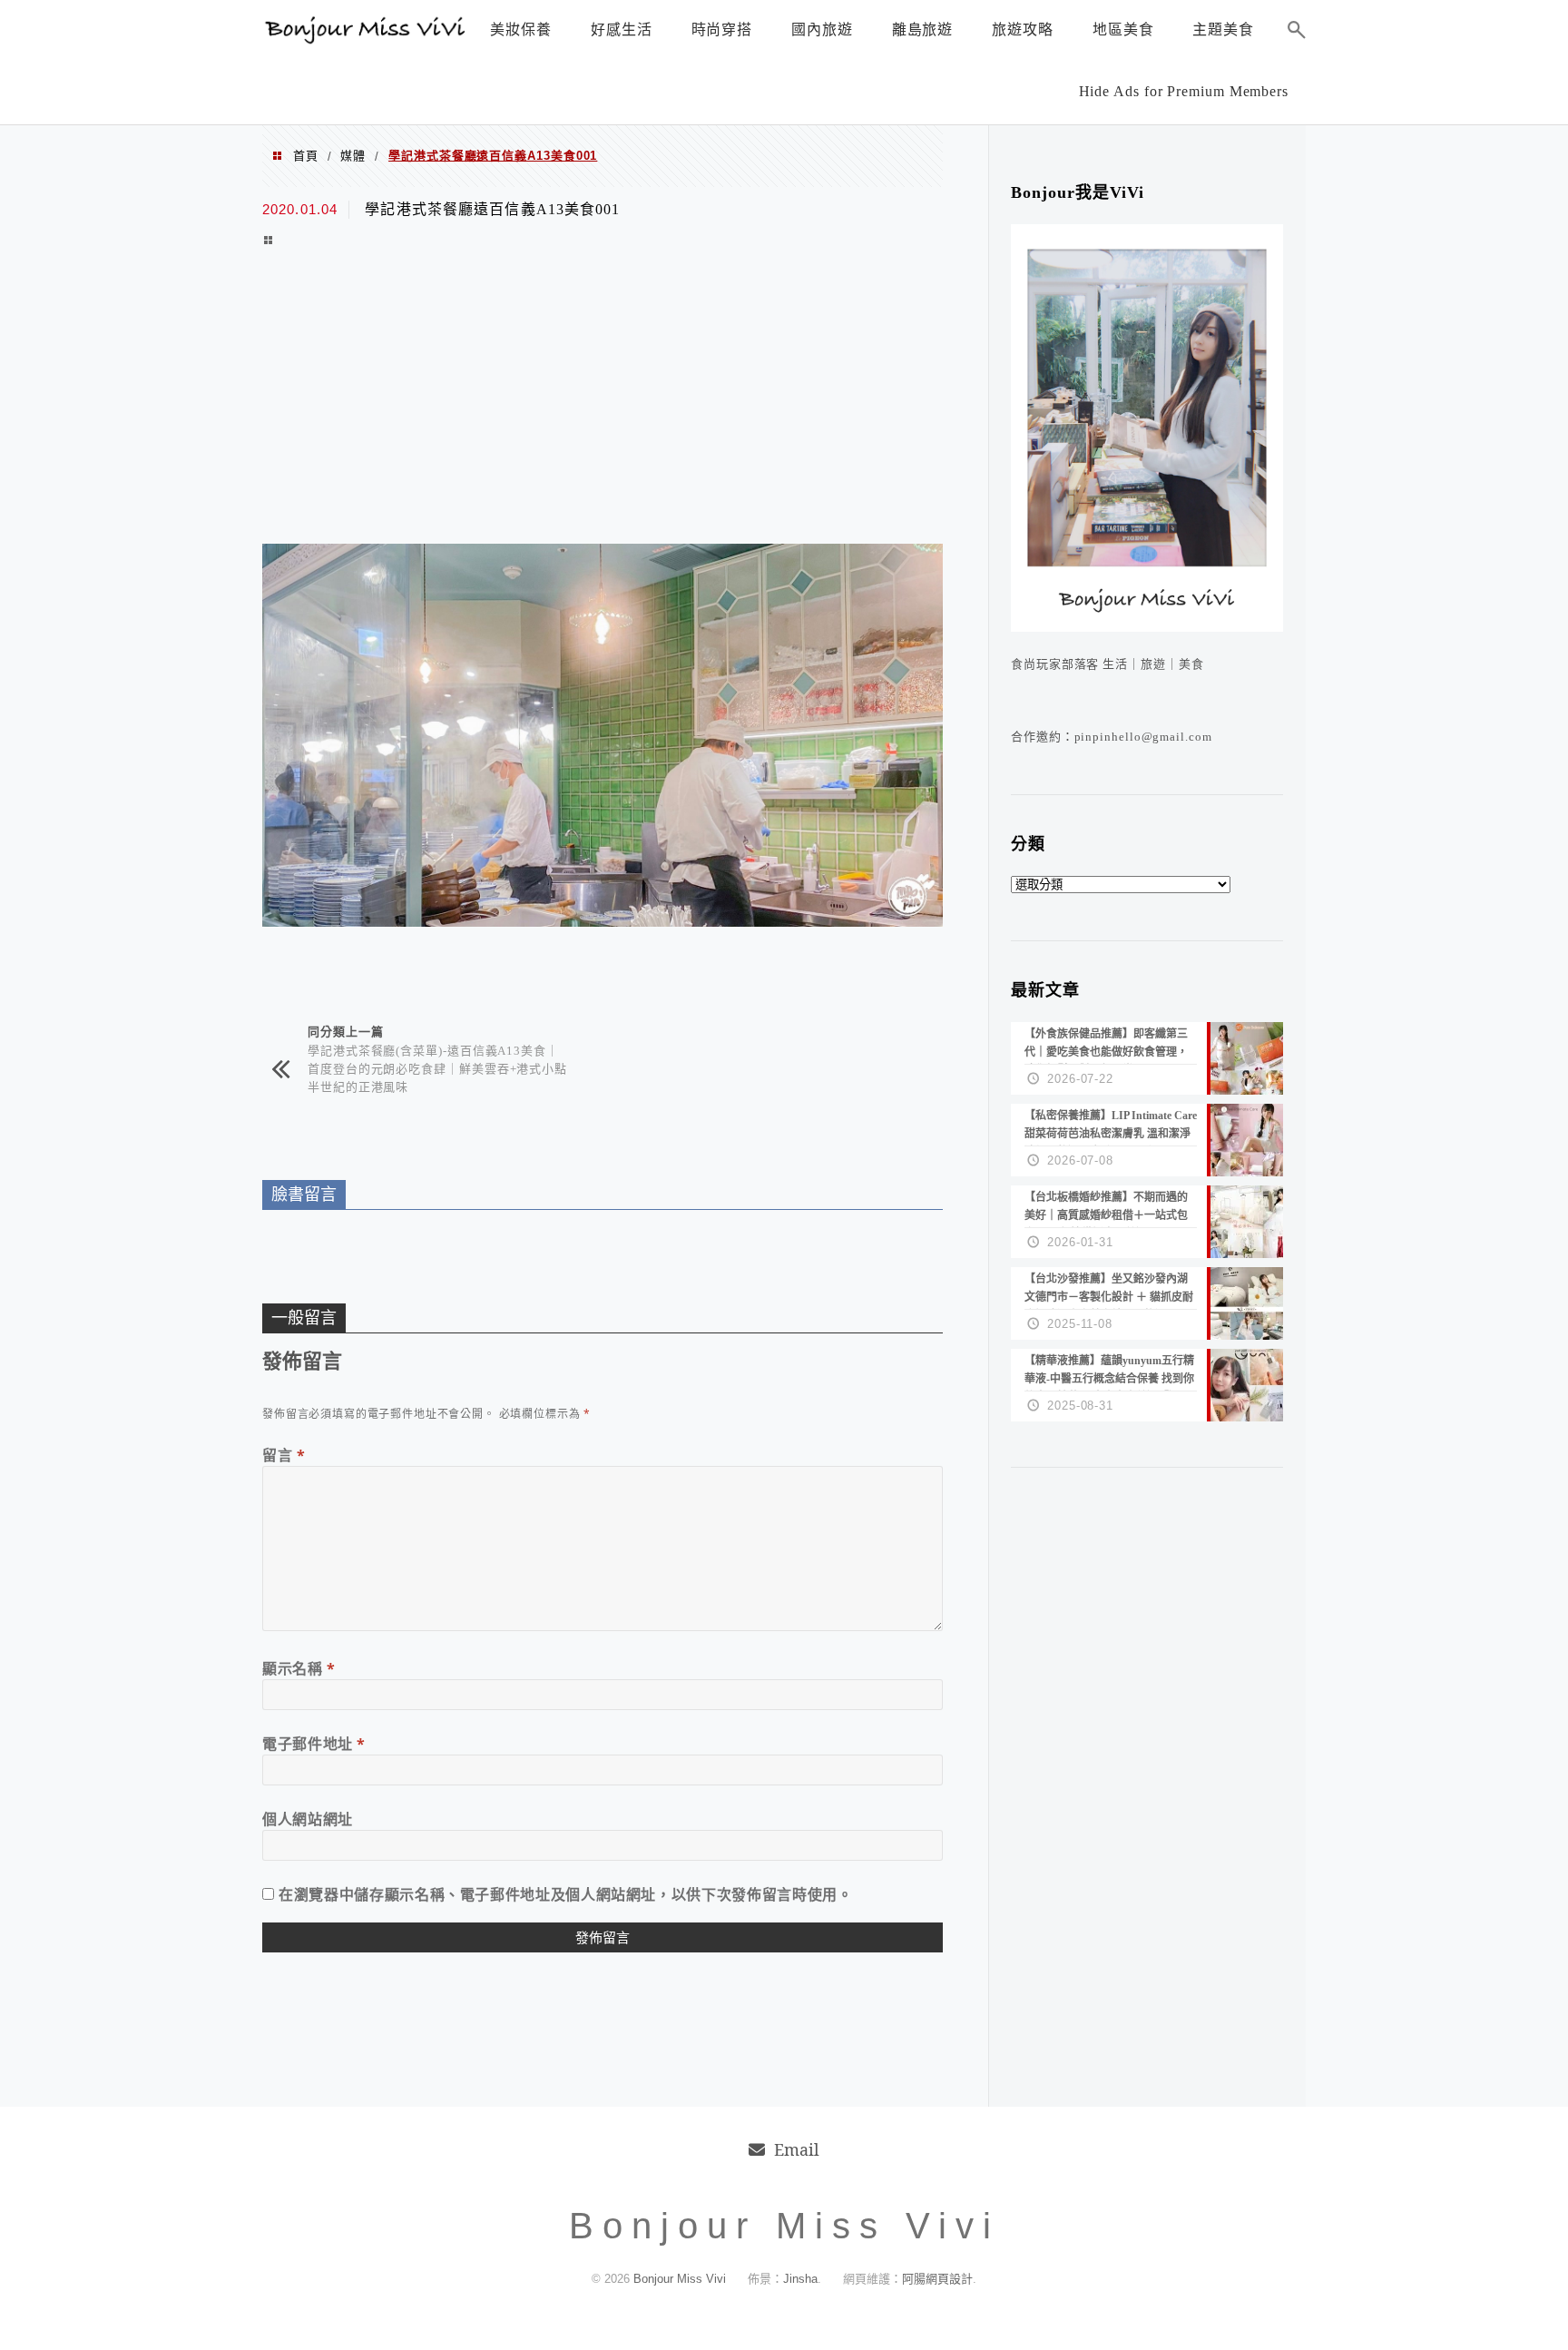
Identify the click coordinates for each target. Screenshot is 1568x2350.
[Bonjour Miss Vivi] (367, 39)
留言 (284, 1455)
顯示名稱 (299, 1668)
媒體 (353, 156)
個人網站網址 (308, 1819)
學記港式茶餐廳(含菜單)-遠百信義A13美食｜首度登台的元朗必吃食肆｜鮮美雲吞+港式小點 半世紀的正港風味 (437, 1068)
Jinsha (800, 2279)
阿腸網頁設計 (937, 2279)
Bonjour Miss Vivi (681, 2279)
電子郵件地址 (314, 1744)
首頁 (306, 156)
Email (797, 2149)
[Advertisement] (603, 398)
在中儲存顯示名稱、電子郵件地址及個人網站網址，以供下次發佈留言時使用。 (565, 1894)
